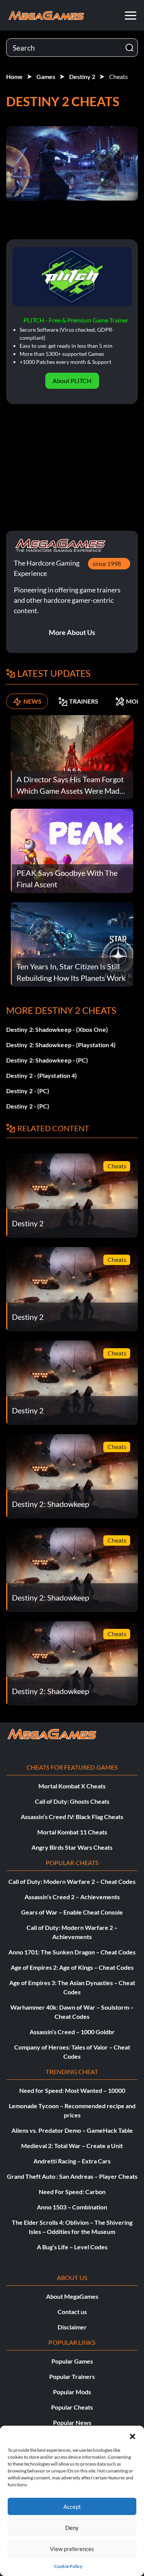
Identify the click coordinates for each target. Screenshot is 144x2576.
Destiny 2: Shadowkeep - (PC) (47, 1060)
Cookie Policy (68, 2566)
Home (14, 76)
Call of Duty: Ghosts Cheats (72, 1801)
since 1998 (107, 563)
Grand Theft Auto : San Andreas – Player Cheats (72, 2176)
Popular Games (72, 2361)
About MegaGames (72, 2296)
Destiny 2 (82, 76)
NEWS (32, 701)
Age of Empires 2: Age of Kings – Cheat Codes (72, 1967)
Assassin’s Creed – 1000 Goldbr (72, 2032)
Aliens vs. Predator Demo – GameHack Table (72, 2130)
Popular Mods (72, 2392)
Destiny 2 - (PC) (28, 1091)
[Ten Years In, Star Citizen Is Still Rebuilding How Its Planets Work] (72, 943)
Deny (72, 2528)
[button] (132, 2435)
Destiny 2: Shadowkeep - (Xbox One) (57, 1029)
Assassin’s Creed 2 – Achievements (72, 1897)
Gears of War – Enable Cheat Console (72, 1912)
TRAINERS (84, 701)
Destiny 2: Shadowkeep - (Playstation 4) (61, 1045)
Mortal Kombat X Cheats (72, 1786)
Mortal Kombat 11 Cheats (72, 1832)
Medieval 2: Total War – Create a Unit (72, 2146)
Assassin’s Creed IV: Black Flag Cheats (72, 1817)
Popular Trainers (72, 2376)
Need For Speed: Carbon (72, 2192)
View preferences (72, 2549)
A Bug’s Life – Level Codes (72, 2247)
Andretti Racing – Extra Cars (72, 2161)
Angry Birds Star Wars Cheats (72, 1847)
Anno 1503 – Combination (72, 2207)
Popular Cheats (72, 2407)
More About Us (72, 632)
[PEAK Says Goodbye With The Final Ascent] (72, 850)
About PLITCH (72, 381)
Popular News (72, 2422)
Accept (72, 2507)
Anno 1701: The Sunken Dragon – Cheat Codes (72, 1952)
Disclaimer (72, 2327)
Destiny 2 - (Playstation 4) (41, 1075)
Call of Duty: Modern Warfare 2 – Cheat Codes (72, 1881)
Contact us (72, 2312)
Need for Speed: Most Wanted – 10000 (72, 2090)
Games (46, 76)
